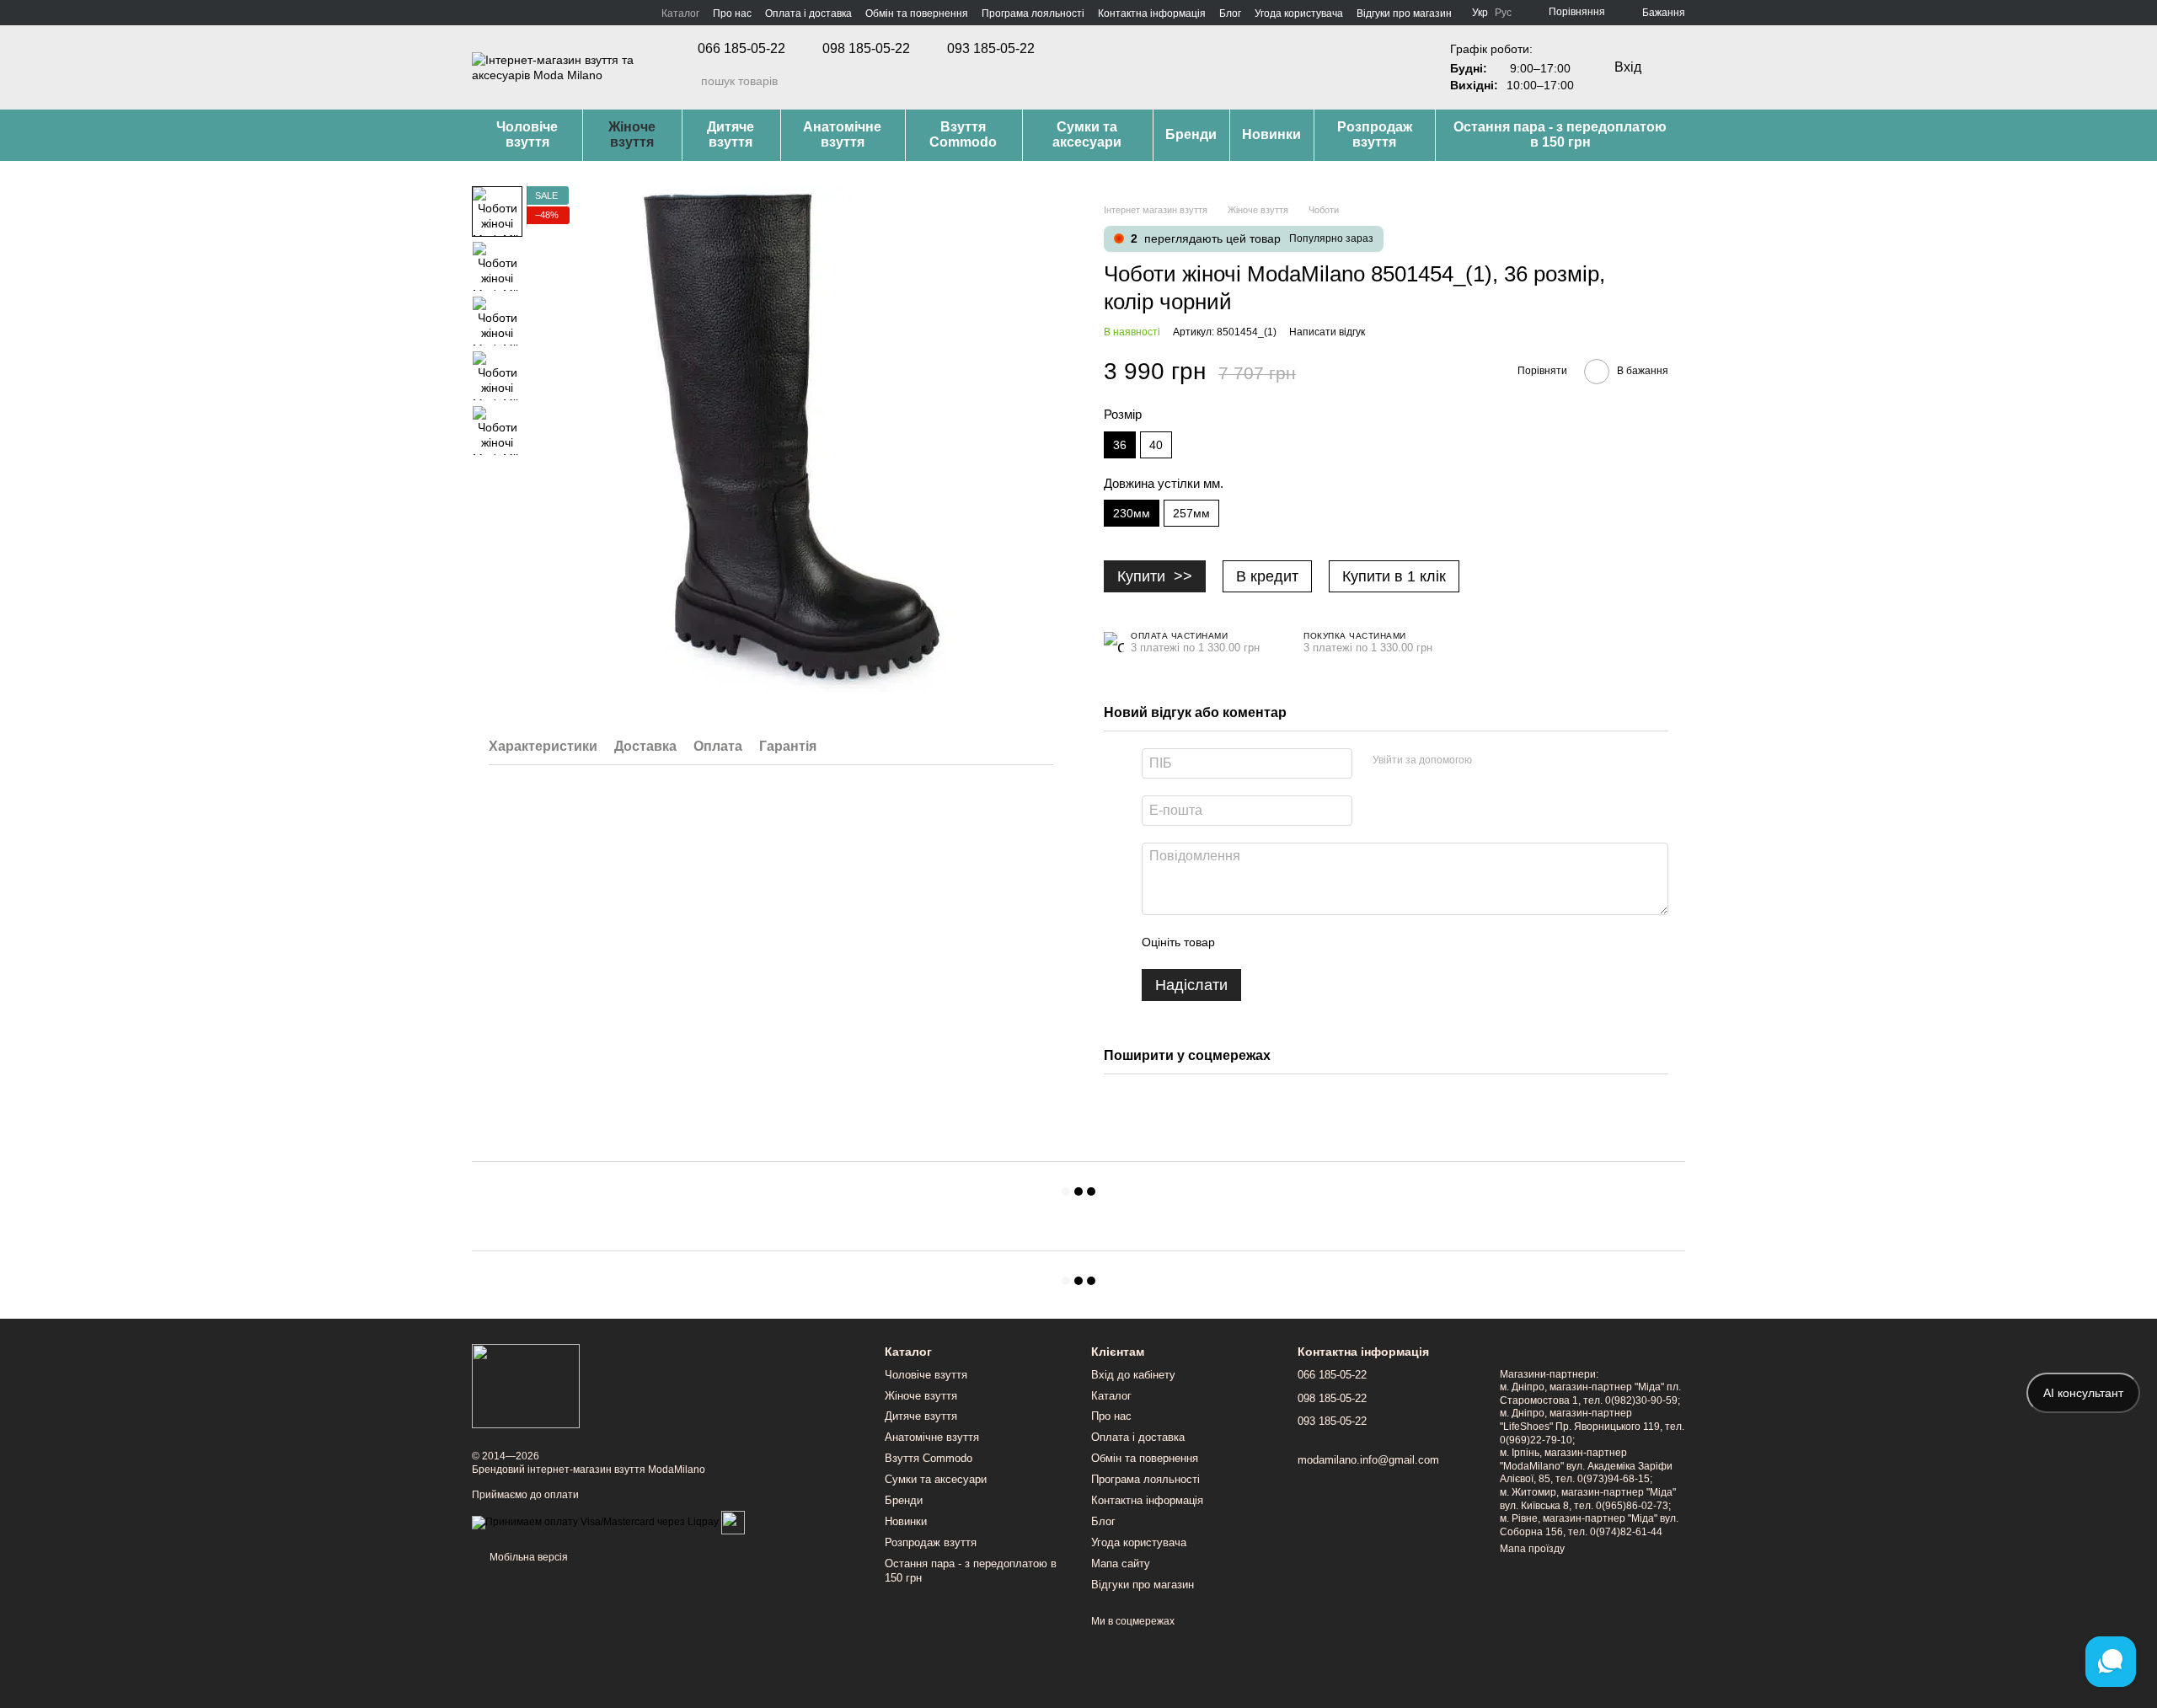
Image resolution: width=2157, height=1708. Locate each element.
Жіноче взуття (632, 134)
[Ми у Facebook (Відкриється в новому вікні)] (479, 13)
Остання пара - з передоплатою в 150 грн (1560, 134)
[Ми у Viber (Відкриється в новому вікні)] (539, 13)
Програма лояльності (1033, 13)
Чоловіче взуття (527, 134)
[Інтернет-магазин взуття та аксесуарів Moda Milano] (526, 1386)
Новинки (1271, 134)
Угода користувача (1299, 13)
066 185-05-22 (741, 49)
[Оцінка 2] (1270, 942)
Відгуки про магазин (1404, 13)
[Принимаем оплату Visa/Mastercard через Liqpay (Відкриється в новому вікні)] (595, 1522)
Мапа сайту (1121, 1563)
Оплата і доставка (808, 13)
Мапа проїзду (1532, 1549)
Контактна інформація (1152, 13)
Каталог (680, 13)
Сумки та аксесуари (1087, 134)
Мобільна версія (527, 1557)
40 (1156, 445)
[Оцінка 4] (1324, 942)
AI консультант (2083, 1393)
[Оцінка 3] (1297, 942)
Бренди (1191, 134)
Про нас (732, 13)
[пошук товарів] (688, 81)
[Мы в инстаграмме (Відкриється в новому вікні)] (499, 13)
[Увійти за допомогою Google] (1517, 761)
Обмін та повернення (917, 13)
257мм (1191, 513)
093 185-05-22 (991, 49)
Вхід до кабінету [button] (1133, 1375)
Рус (1503, 13)
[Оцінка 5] (1351, 942)
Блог (1230, 13)
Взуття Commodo (963, 134)
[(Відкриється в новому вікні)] (733, 1522)
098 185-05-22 (866, 49)
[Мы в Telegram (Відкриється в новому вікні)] (519, 13)
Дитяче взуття (731, 134)
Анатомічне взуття (842, 134)
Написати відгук (1327, 332)
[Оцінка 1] (1243, 942)
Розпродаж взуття (1375, 134)
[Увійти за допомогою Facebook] (1491, 761)
